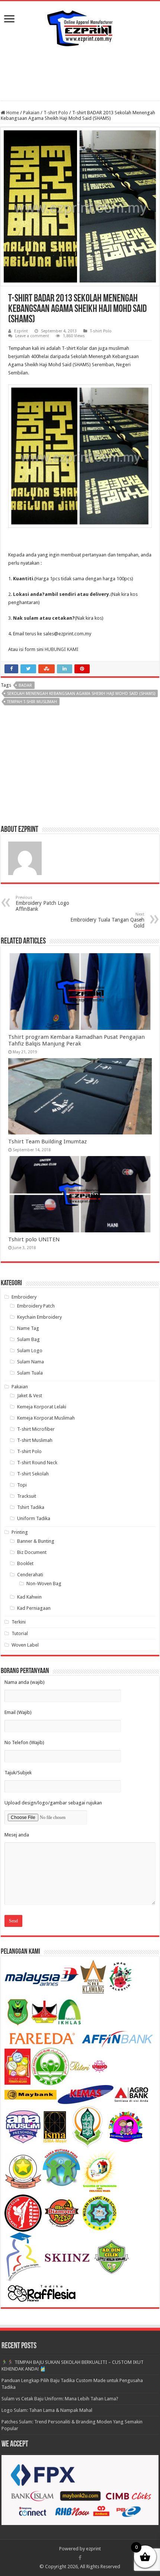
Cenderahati (30, 1575)
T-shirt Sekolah (33, 1474)
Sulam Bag (28, 1339)
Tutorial (20, 1633)
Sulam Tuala (30, 1373)
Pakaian (31, 113)
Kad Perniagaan (34, 1608)
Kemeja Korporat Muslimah (46, 1418)
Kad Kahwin (29, 1597)
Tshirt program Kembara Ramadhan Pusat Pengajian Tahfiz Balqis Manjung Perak (76, 1040)
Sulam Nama (31, 1362)
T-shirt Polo (56, 113)
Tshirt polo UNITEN (34, 1239)
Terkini (19, 1622)
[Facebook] (80, 2558)
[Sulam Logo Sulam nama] (80, 27)
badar (25, 685)
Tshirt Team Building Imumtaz (47, 1142)
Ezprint (21, 331)
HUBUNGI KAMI (62, 649)
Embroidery (24, 1297)
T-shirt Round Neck (37, 1463)
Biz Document (32, 1552)
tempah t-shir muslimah (32, 702)
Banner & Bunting (36, 1541)
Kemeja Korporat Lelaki (42, 1407)
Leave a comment (32, 336)
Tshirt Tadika (31, 1507)
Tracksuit (27, 1496)
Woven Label (25, 1645)
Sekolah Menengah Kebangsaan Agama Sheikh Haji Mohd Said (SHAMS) (81, 694)
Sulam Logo (30, 1351)
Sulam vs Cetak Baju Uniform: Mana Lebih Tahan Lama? (60, 2399)
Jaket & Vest (30, 1396)
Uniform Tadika (34, 1518)
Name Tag (28, 1328)
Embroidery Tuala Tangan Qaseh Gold (107, 920)
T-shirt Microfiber (36, 1429)
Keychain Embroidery (39, 1317)
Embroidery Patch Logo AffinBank (42, 904)
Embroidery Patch (36, 1306)
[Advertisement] (80, 74)
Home (12, 113)
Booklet (25, 1563)
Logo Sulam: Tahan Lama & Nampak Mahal (47, 2410)
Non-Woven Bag (44, 1584)
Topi (22, 1485)
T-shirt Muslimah (35, 1440)
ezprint (93, 2549)
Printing (20, 1532)
